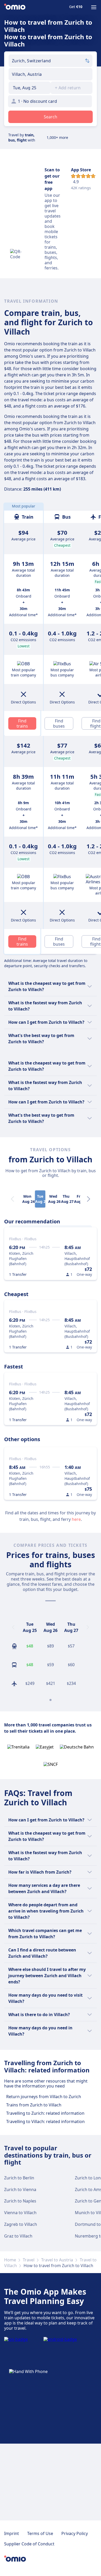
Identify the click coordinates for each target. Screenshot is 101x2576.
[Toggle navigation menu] (94, 7)
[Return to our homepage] (15, 7)
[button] (30, 88)
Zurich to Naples (20, 2201)
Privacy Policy (75, 2533)
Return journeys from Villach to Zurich (44, 2097)
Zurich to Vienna (20, 2189)
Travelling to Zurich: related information (45, 2113)
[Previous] (13, 1627)
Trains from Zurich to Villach (34, 2105)
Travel (29, 2260)
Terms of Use (40, 2533)
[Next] (89, 1199)
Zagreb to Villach (21, 2224)
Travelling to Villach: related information (45, 2121)
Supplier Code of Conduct (29, 2544)
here (76, 1519)
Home (10, 2260)
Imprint (12, 2533)
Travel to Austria (57, 2260)
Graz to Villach (18, 2236)
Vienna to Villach (20, 2213)
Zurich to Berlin (19, 2178)
